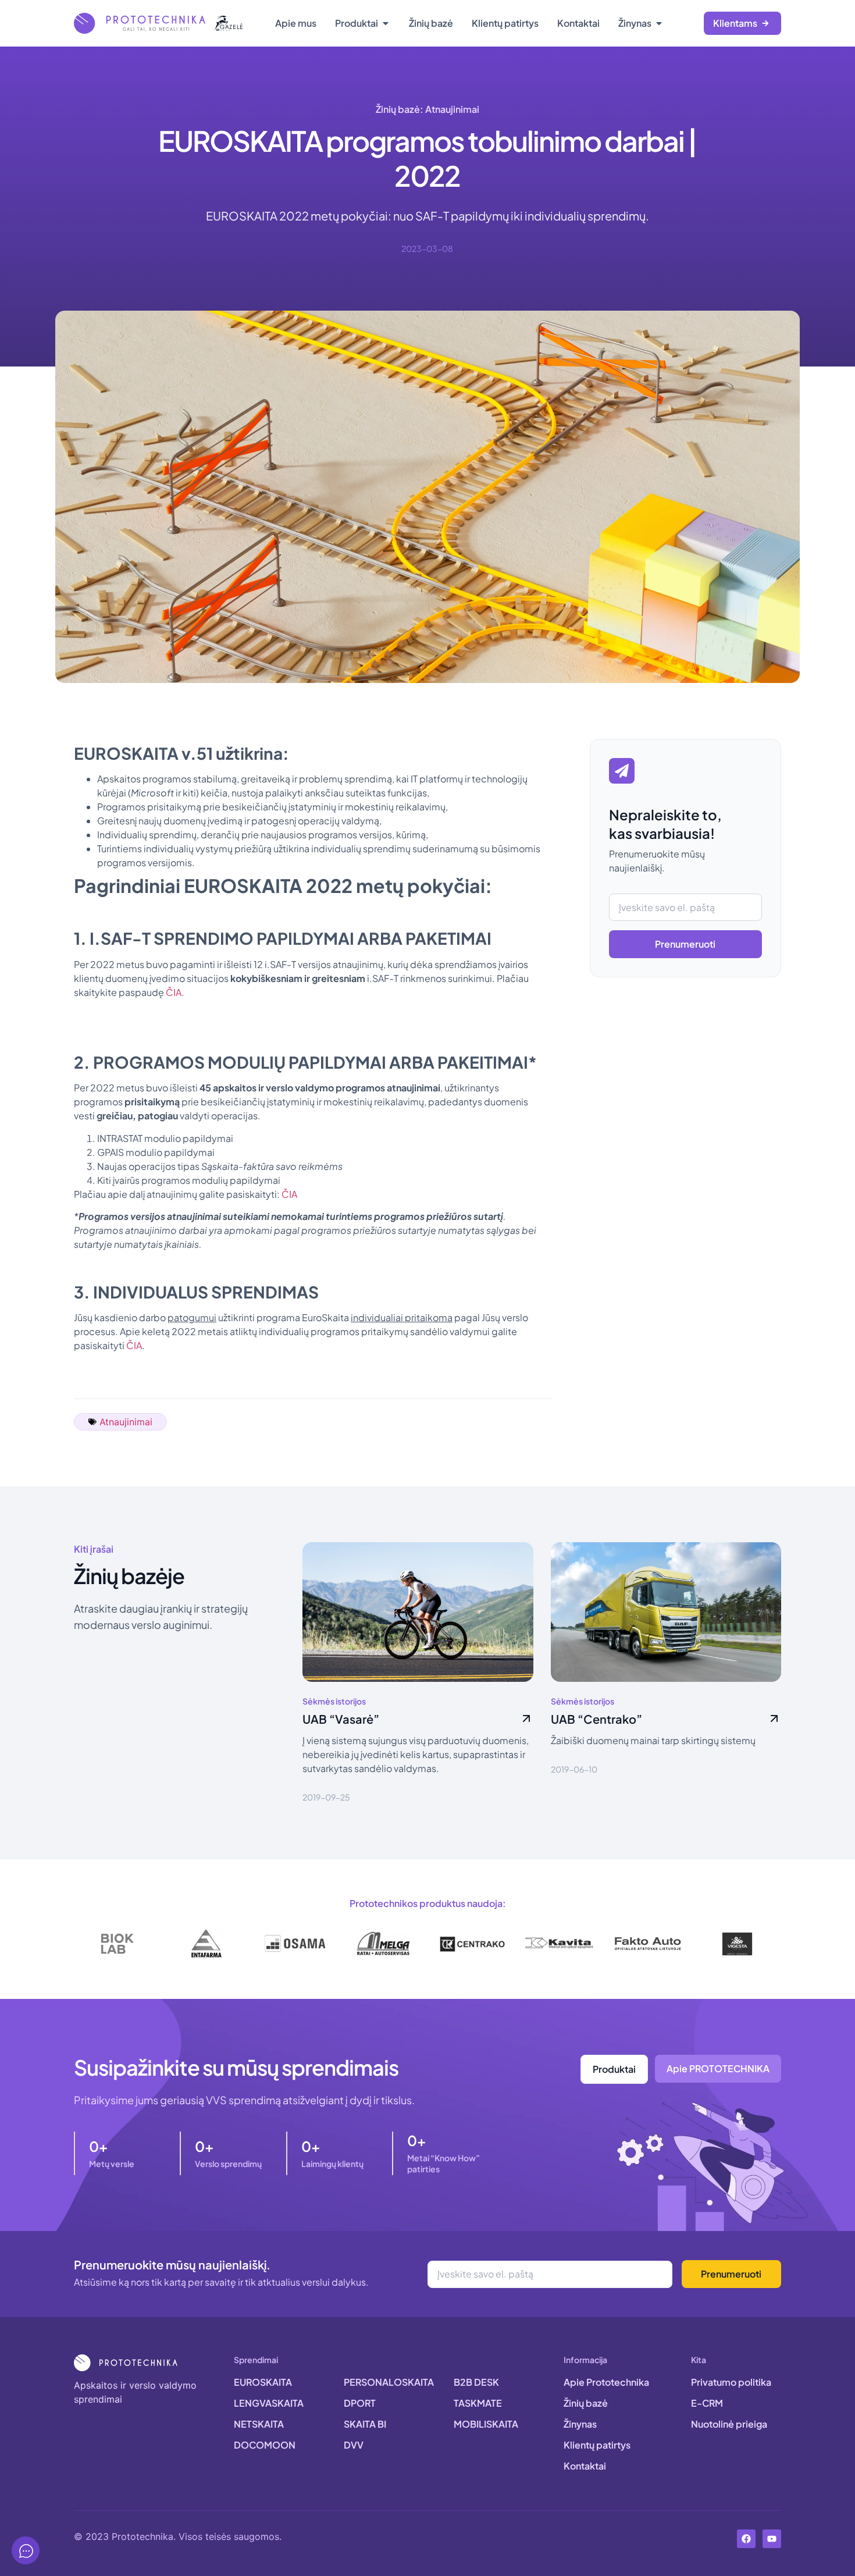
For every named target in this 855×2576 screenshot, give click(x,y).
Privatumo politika (731, 2382)
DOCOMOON (265, 2445)
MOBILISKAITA (486, 2424)
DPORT (360, 2403)
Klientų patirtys (597, 2445)
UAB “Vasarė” (341, 1719)
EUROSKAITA (263, 2382)
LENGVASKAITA (269, 2403)
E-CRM (707, 2403)
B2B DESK (476, 2382)
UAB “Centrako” (596, 1719)
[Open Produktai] (386, 23)
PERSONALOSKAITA (389, 2382)
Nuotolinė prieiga (729, 2424)
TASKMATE (478, 2403)
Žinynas (580, 2424)
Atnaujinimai (452, 109)
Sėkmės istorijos (334, 1701)
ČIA (289, 1194)
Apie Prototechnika (606, 2382)
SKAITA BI (365, 2424)
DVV (354, 2445)
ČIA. (175, 992)
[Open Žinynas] (659, 23)
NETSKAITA (259, 2424)
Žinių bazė (586, 2403)
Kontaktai (585, 2466)
